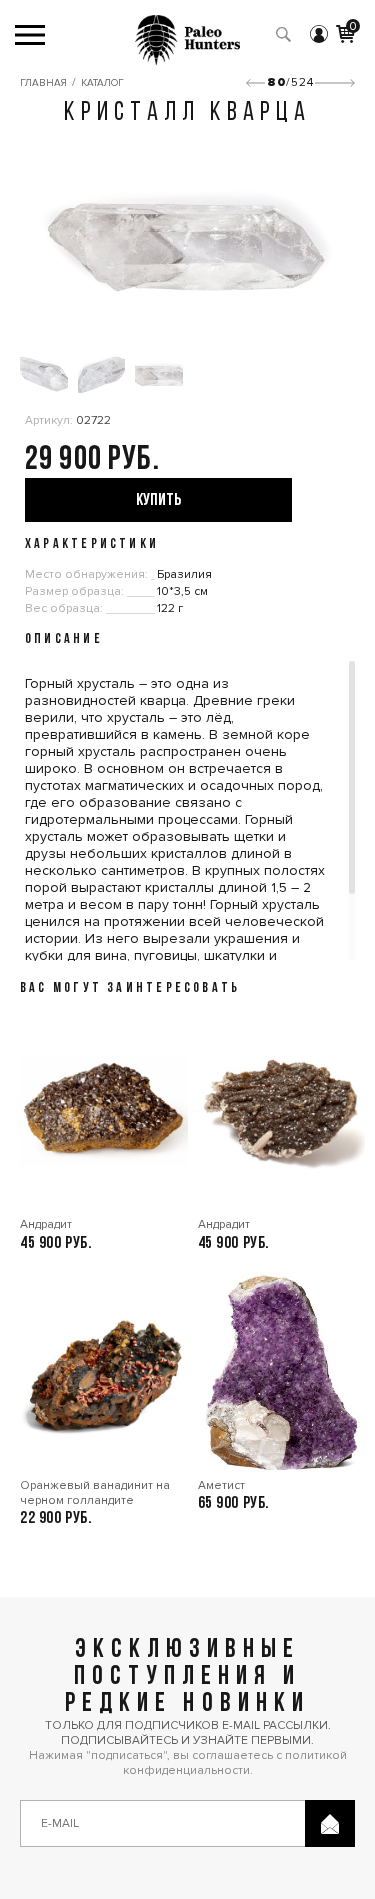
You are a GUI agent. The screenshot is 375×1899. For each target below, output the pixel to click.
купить (158, 500)
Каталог (102, 83)
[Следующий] (335, 83)
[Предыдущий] (255, 83)
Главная (43, 83)
